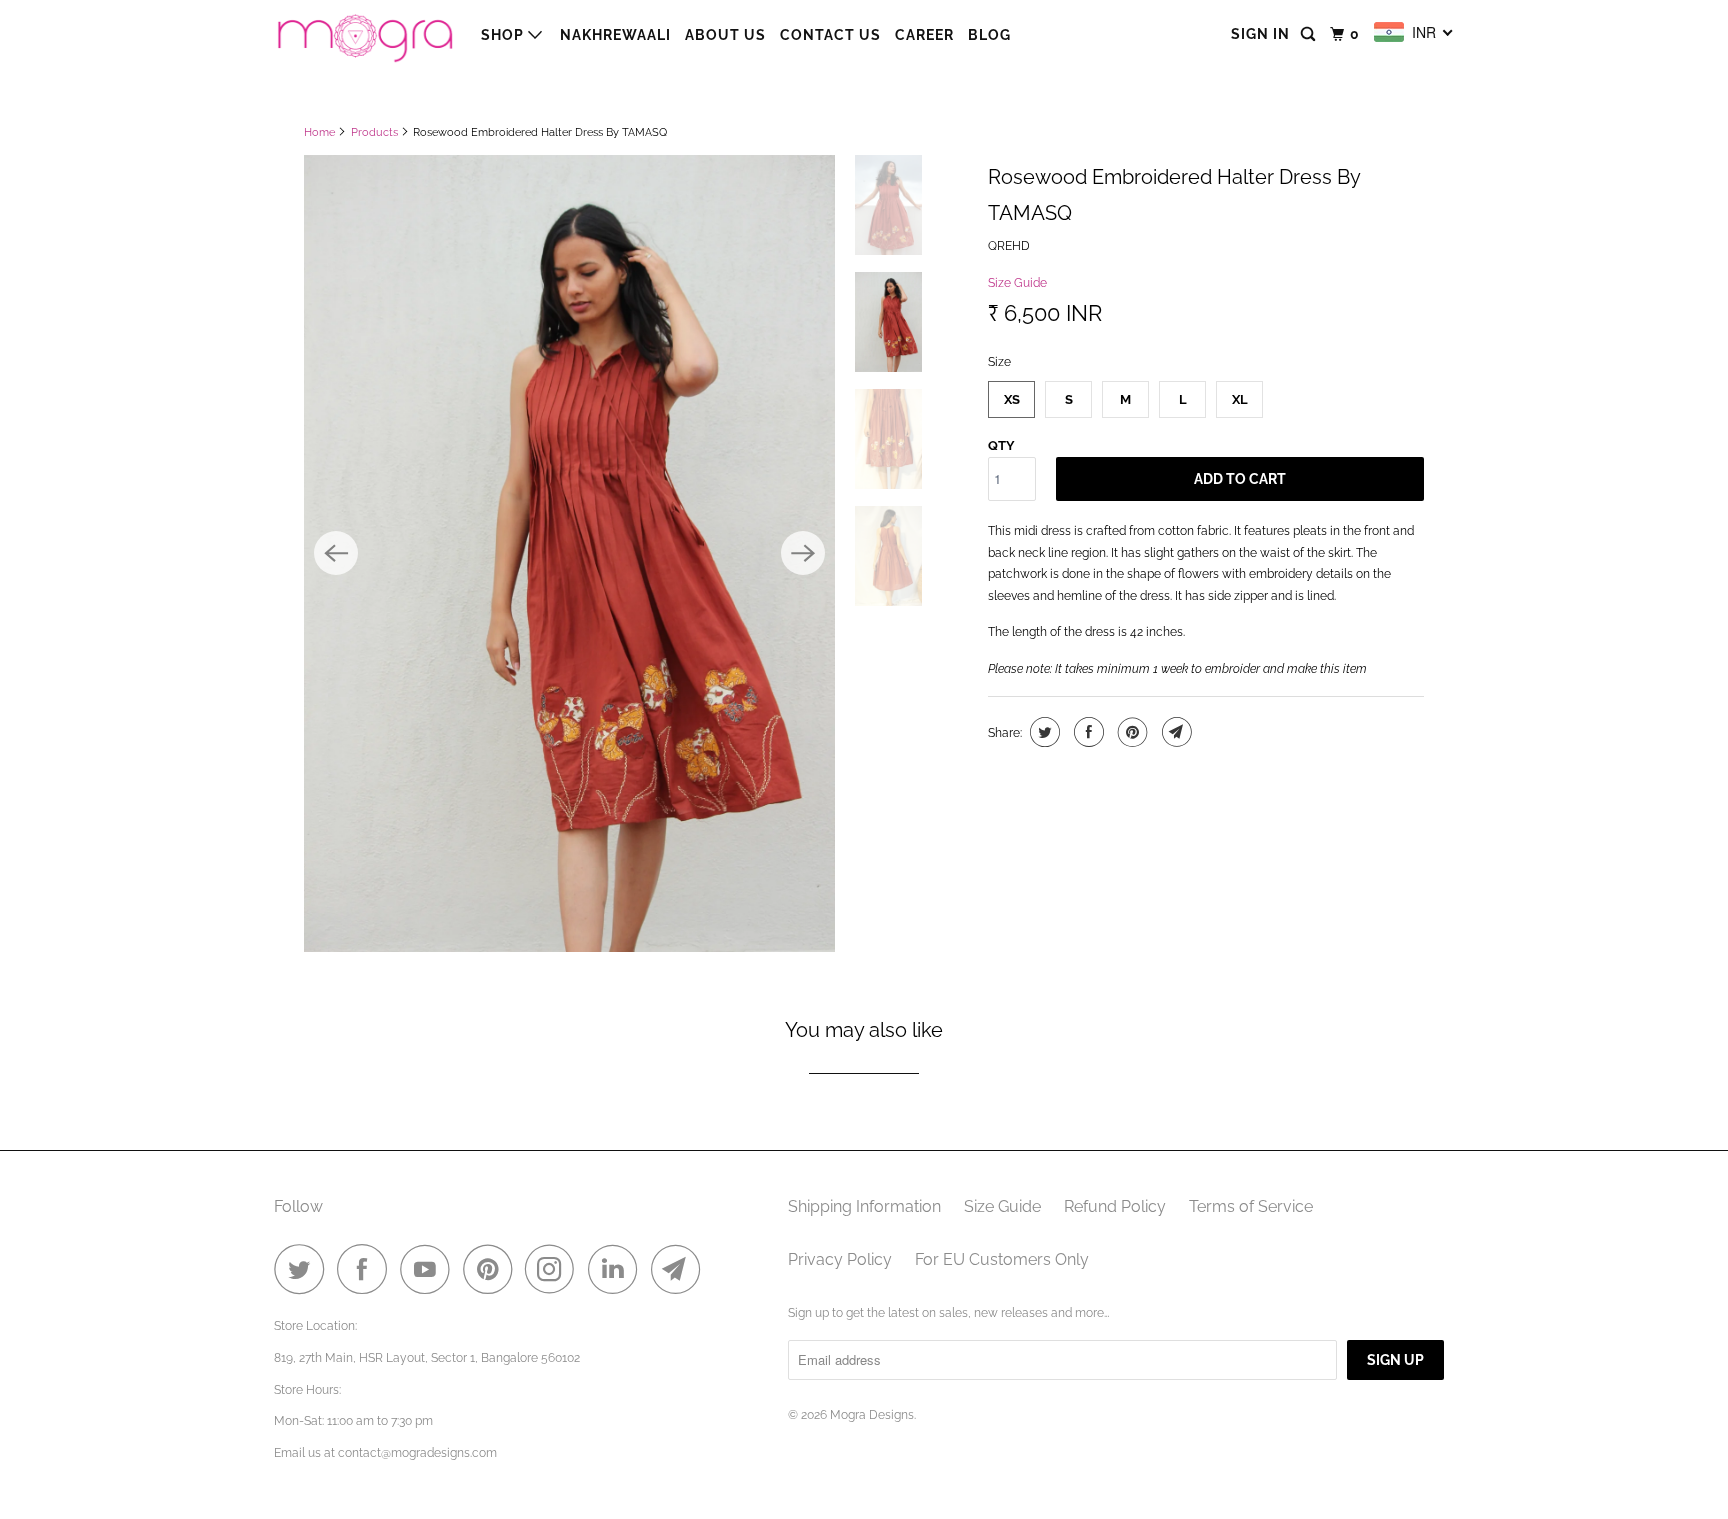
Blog (989, 35)
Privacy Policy (840, 1259)
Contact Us (830, 35)
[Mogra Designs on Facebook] (367, 1269)
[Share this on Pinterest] (1130, 732)
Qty (1001, 445)
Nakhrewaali (615, 35)
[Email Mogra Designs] (681, 1269)
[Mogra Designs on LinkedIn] (618, 1269)
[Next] (803, 553)
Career (924, 35)
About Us (725, 35)
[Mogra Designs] (364, 34)
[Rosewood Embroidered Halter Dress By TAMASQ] (569, 553)
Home (319, 132)
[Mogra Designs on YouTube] (430, 1269)
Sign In (1260, 34)
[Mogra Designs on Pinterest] (492, 1269)
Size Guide (1017, 283)
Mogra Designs (872, 1415)
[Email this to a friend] (1174, 732)
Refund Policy (1115, 1206)
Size (999, 362)
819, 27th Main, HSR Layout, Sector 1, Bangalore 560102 (427, 1358)
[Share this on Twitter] (1042, 732)
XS (1012, 399)
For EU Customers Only (1002, 1259)
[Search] (1310, 34)
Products (374, 132)
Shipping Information (864, 1206)
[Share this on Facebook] (1086, 732)
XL (1240, 399)
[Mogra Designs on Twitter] (304, 1269)
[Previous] (336, 553)
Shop (504, 35)
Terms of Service (1251, 1206)
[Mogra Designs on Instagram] (555, 1269)
